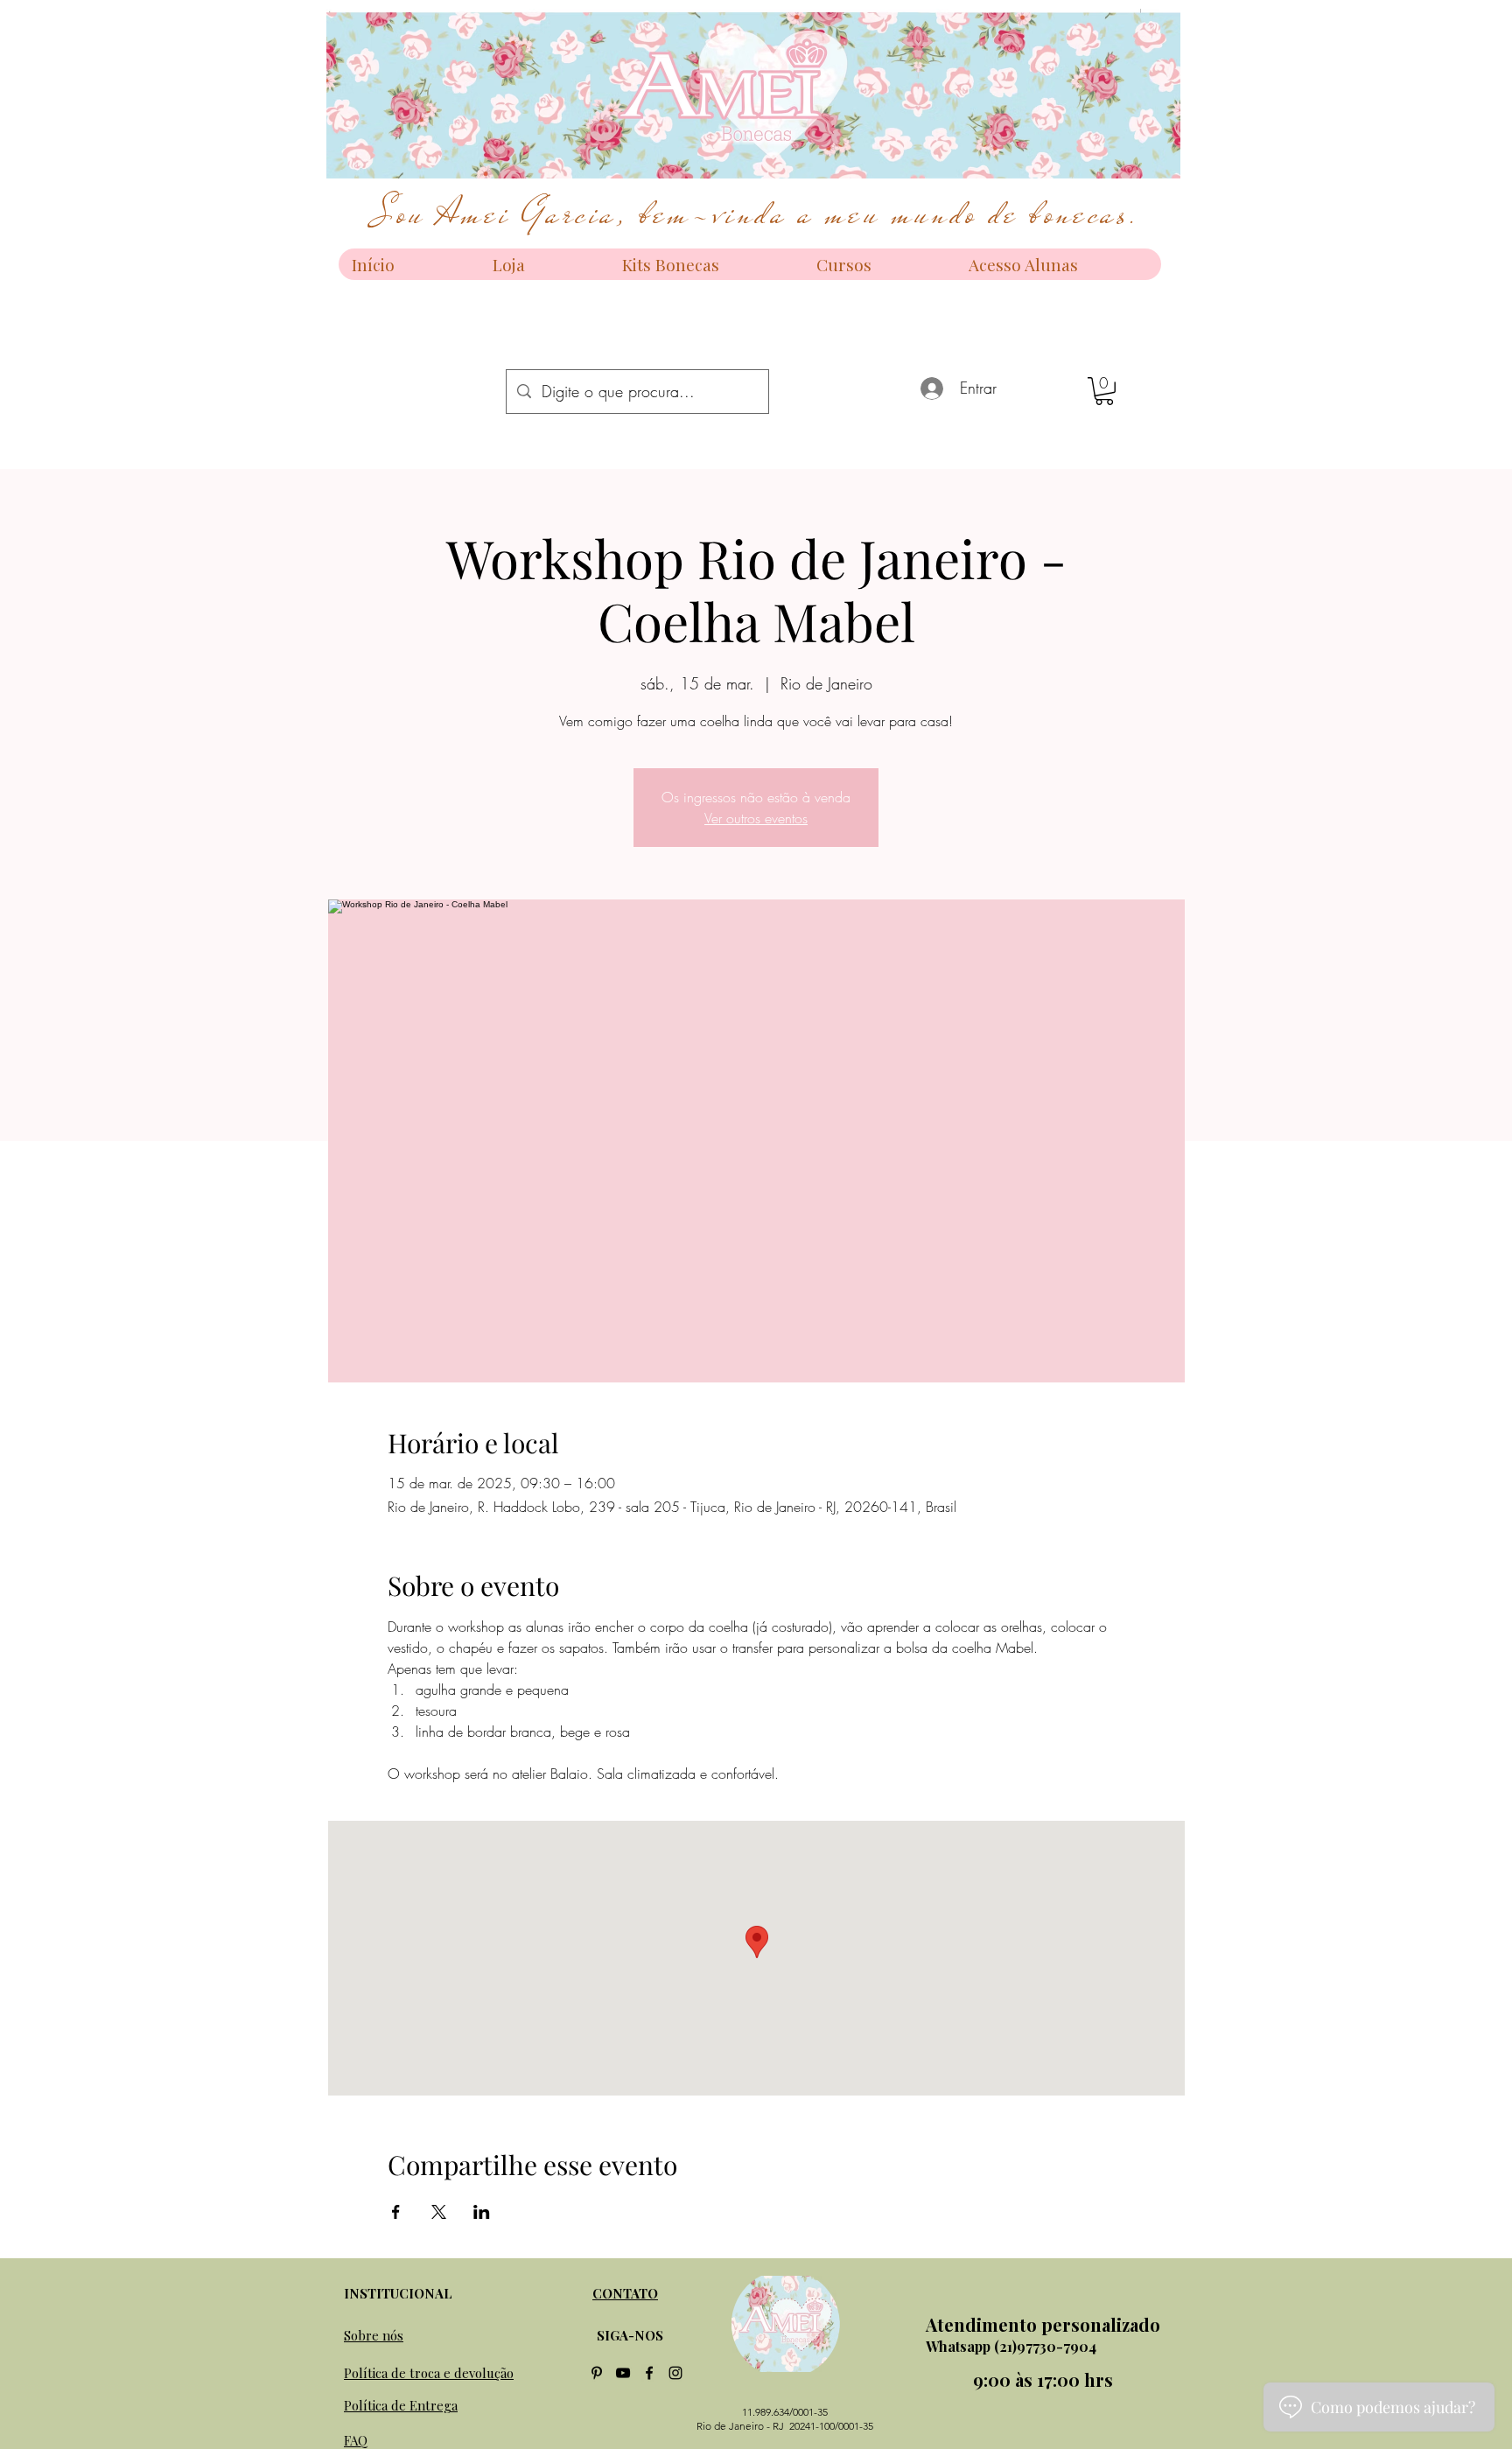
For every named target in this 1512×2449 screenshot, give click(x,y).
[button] (1104, 391)
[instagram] (675, 2373)
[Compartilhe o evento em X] (439, 2212)
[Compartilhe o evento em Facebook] (396, 2212)
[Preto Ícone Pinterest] (597, 2373)
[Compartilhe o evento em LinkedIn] (482, 2212)
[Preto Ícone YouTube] (623, 2373)
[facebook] (649, 2373)
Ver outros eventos (756, 818)
